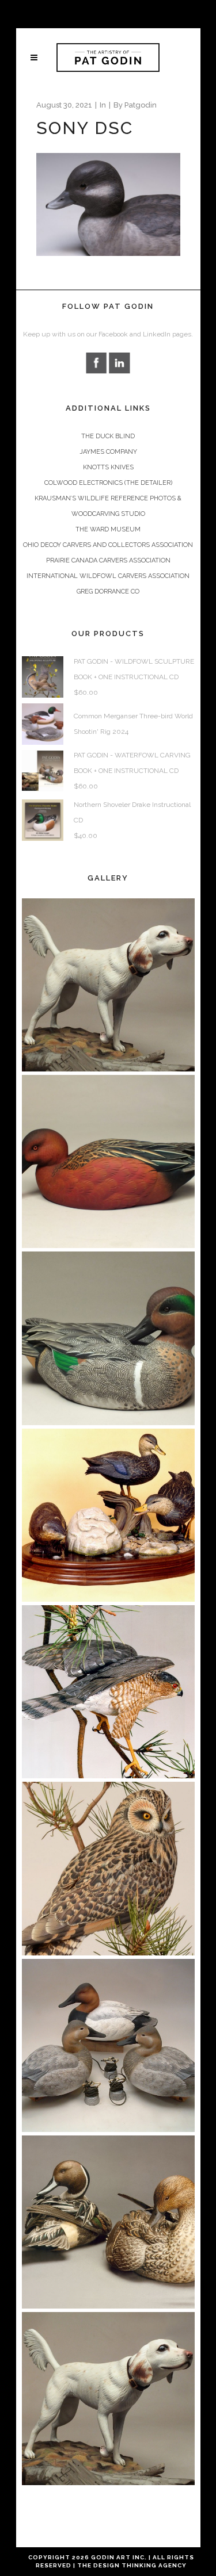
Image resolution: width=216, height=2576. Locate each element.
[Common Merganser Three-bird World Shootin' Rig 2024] (43, 724)
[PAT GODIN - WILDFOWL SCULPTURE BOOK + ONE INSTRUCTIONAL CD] (43, 677)
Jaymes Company (108, 452)
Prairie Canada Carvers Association (108, 560)
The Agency (132, 2565)
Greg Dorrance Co (108, 592)
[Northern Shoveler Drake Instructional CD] (43, 820)
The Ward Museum (108, 529)
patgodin (141, 105)
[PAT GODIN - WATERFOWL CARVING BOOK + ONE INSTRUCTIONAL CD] (43, 770)
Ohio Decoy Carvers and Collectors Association (108, 545)
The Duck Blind (108, 436)
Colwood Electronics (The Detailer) (108, 483)
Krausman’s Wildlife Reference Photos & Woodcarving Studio (108, 506)
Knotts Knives (108, 467)
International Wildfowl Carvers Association (108, 576)
